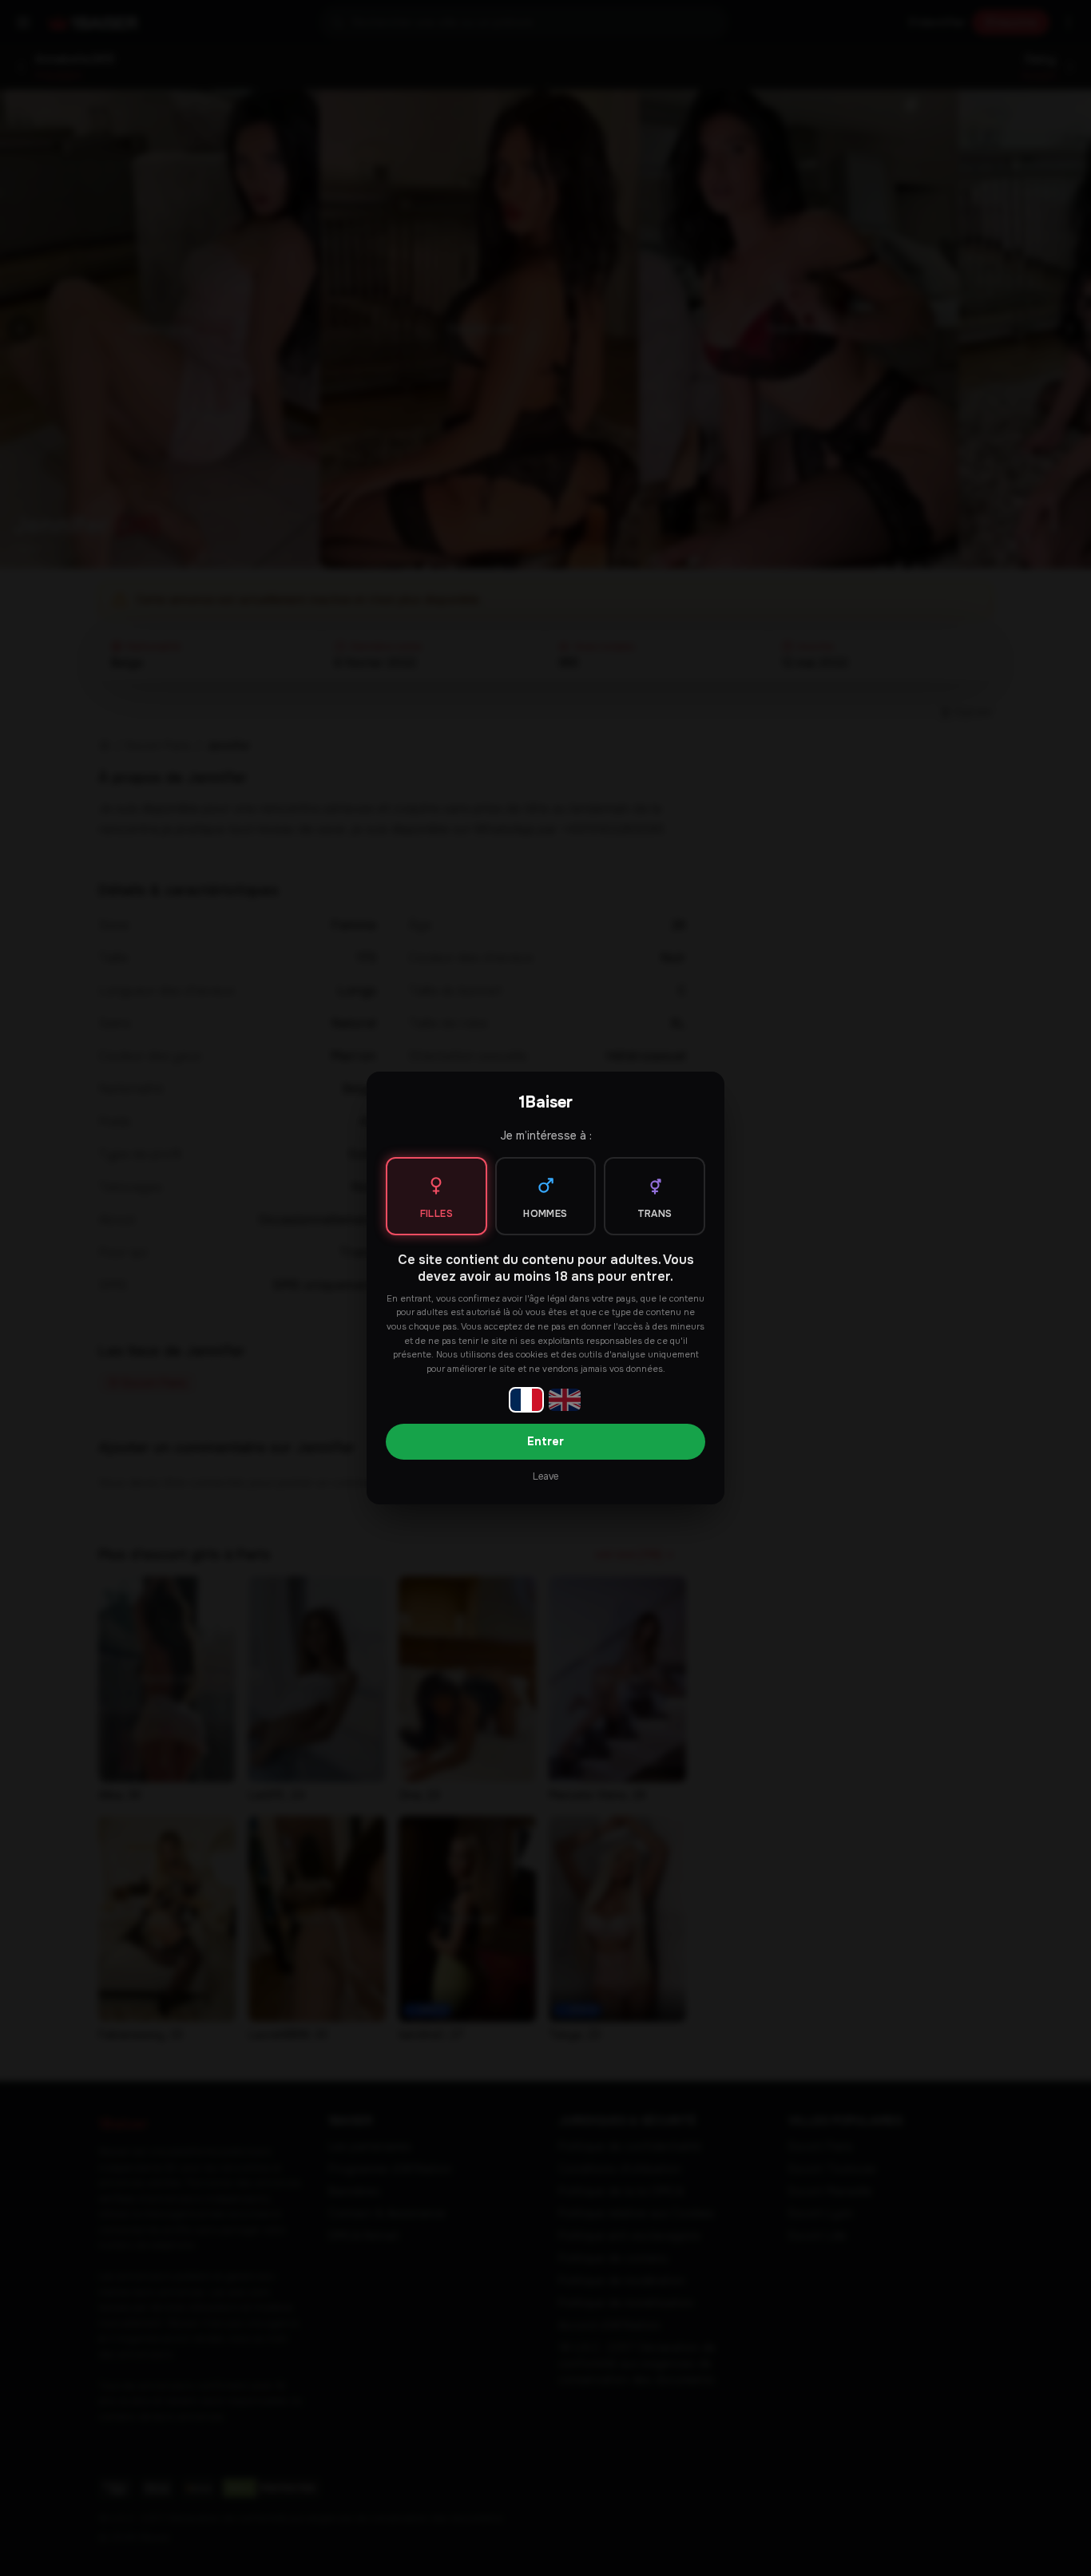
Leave (545, 1476)
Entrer (545, 1441)
